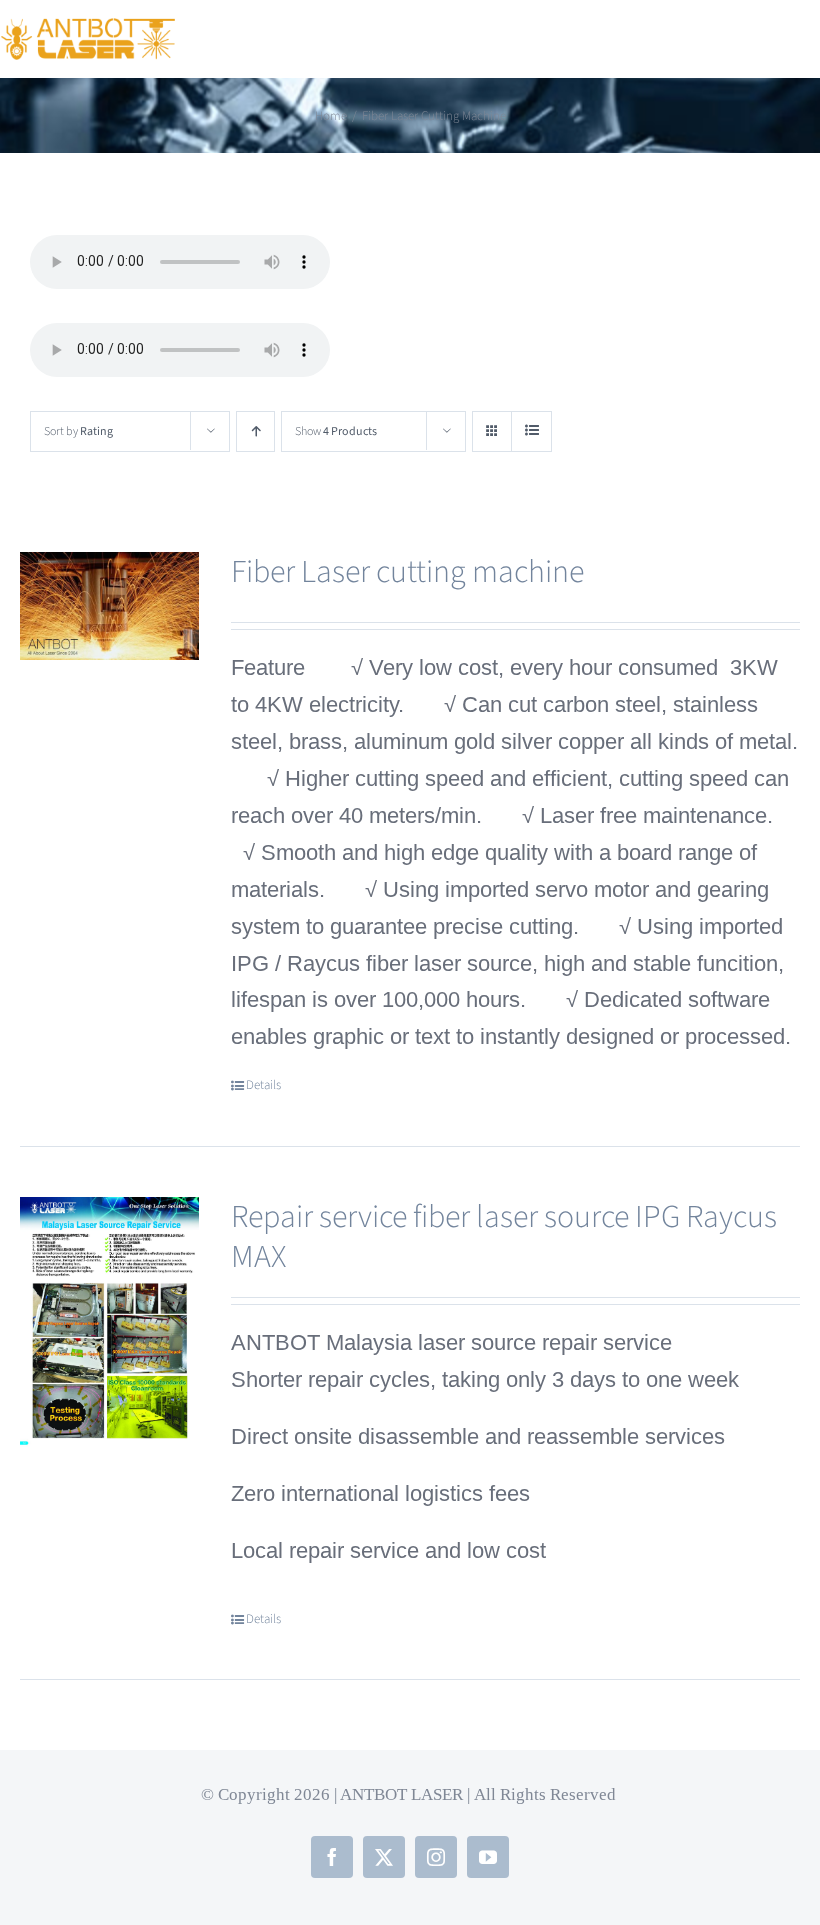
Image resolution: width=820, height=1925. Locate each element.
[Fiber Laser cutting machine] (109, 606)
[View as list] (531, 431)
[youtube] (488, 1857)
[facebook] (332, 1857)
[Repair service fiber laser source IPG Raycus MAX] (109, 1323)
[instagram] (436, 1857)
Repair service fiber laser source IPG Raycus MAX (504, 1237)
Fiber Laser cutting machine (407, 572)
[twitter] (384, 1857)
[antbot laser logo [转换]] (88, 29)
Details (263, 1085)
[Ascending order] (255, 431)
